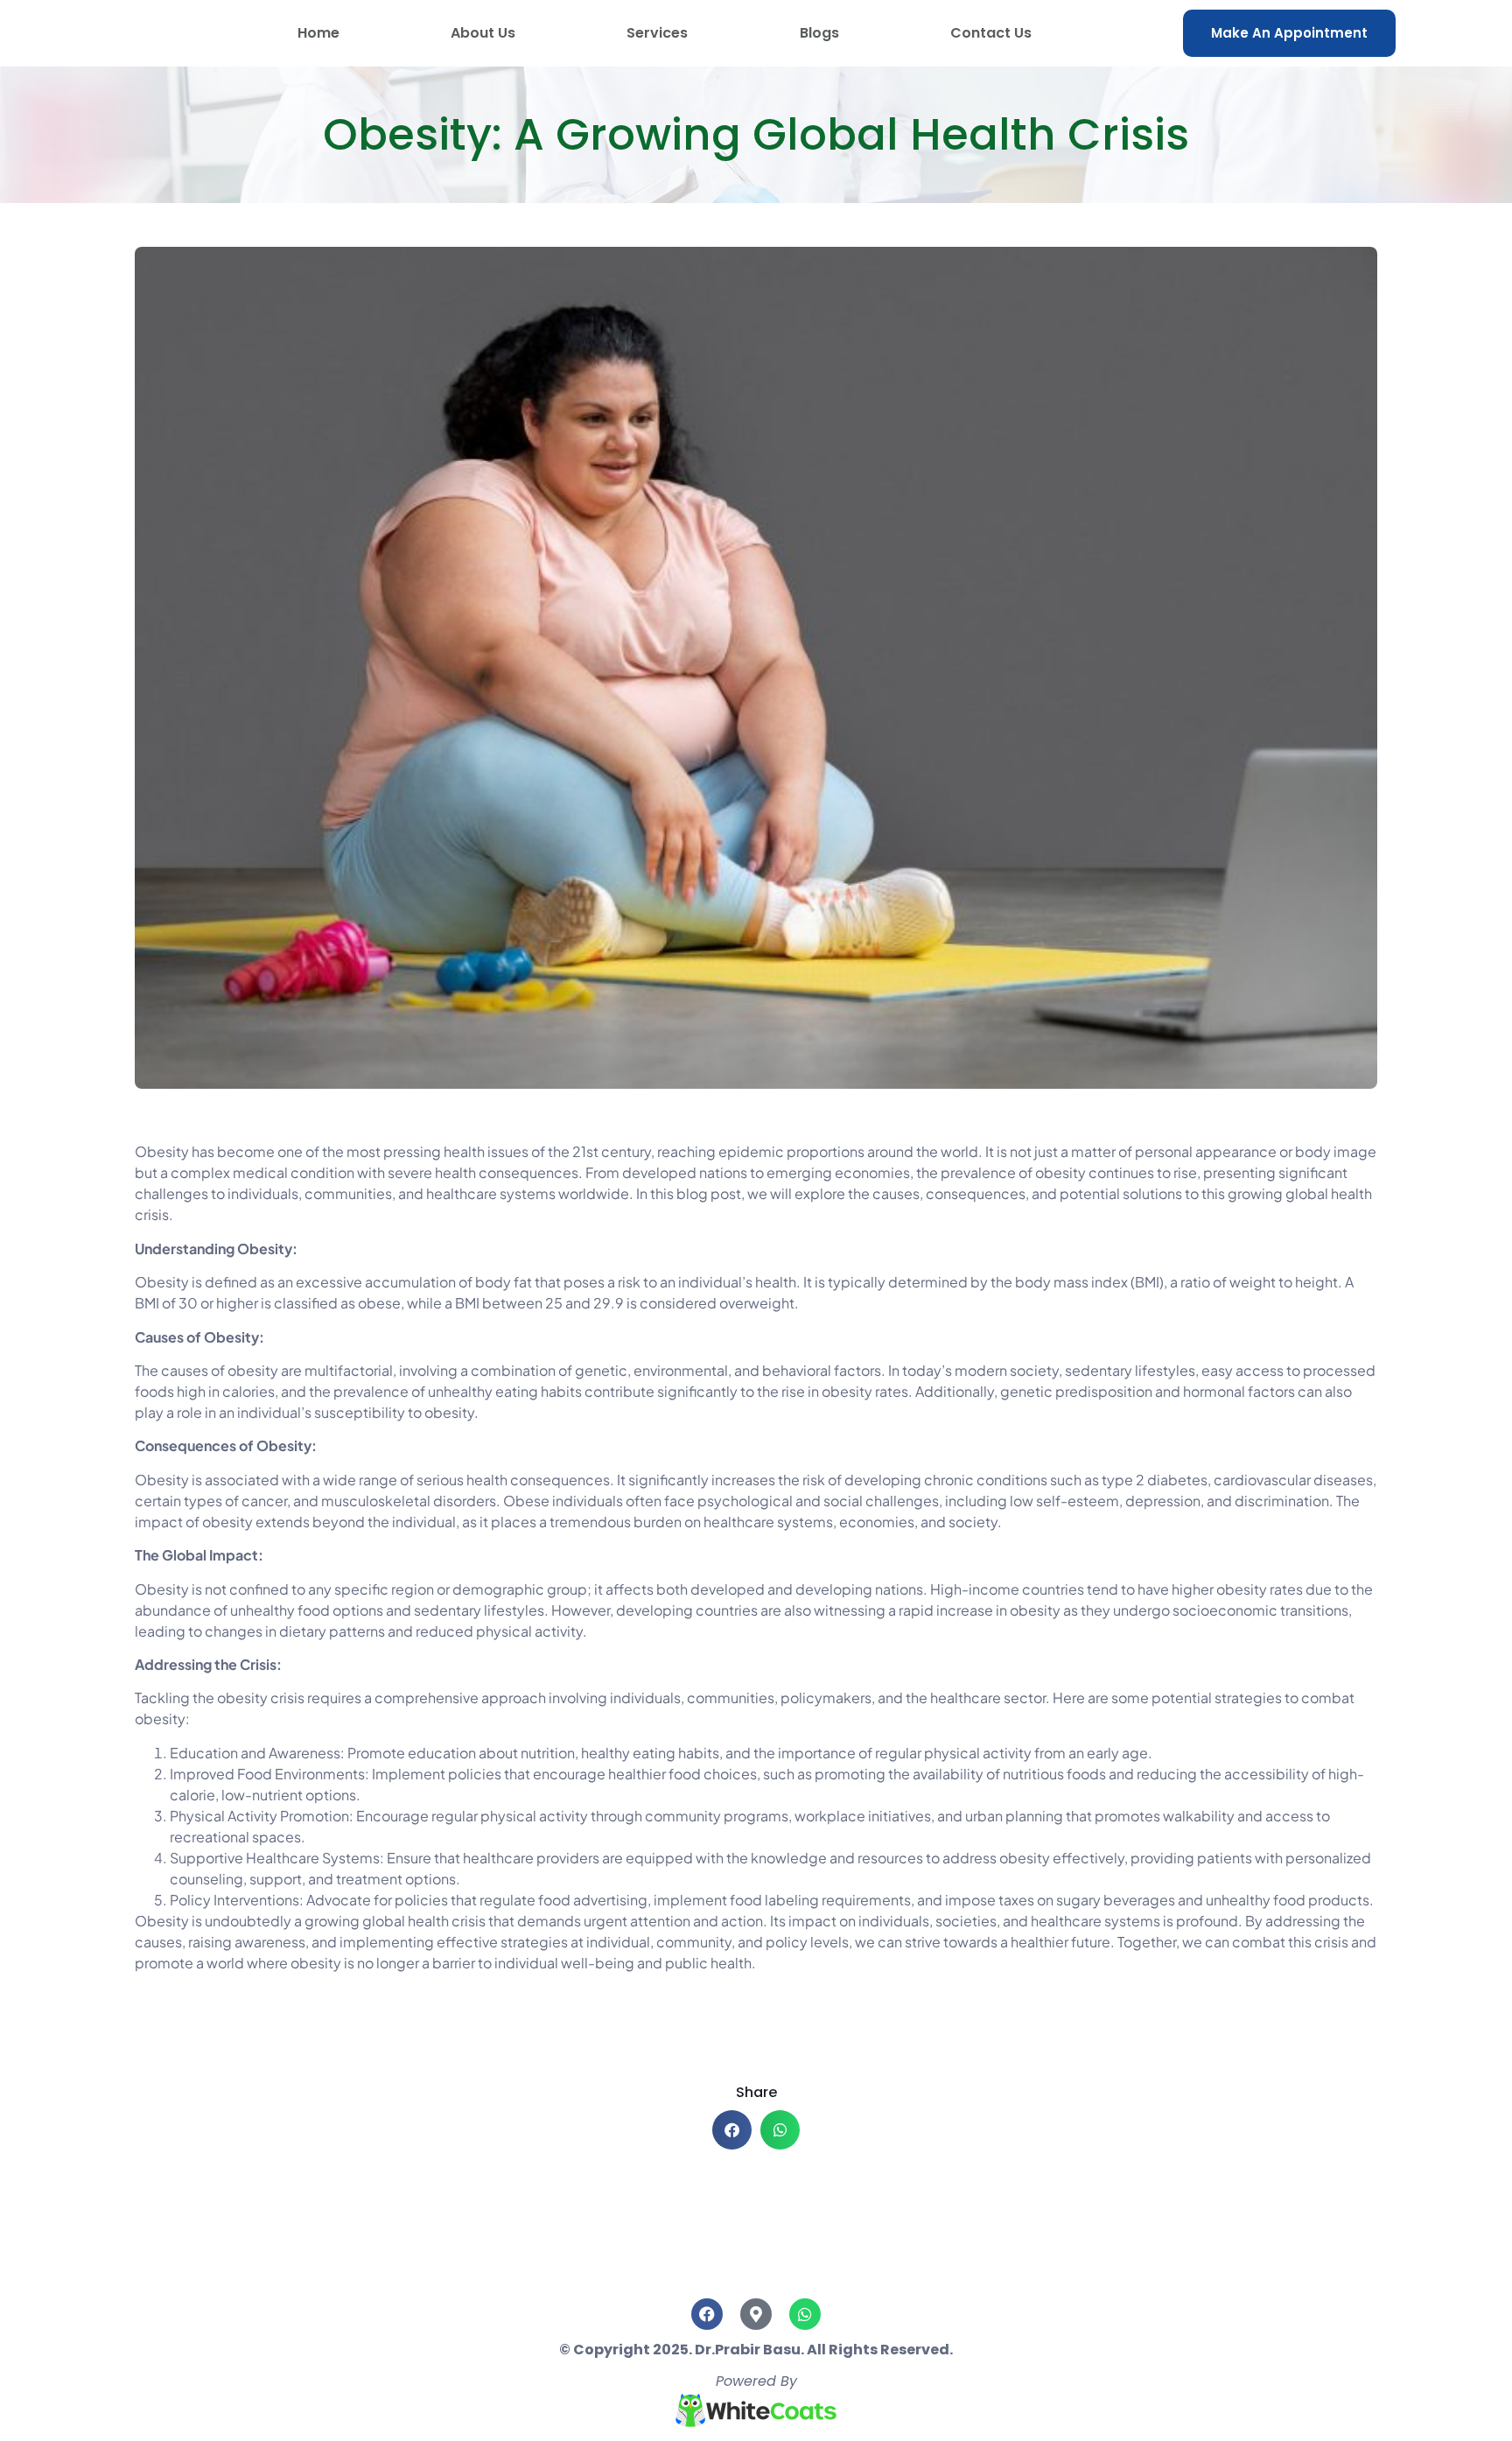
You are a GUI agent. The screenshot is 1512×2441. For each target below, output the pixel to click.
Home (318, 33)
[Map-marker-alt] (756, 2314)
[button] (732, 2130)
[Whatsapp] (805, 2314)
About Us (483, 33)
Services (657, 33)
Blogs (819, 33)
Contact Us (991, 33)
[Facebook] (707, 2314)
